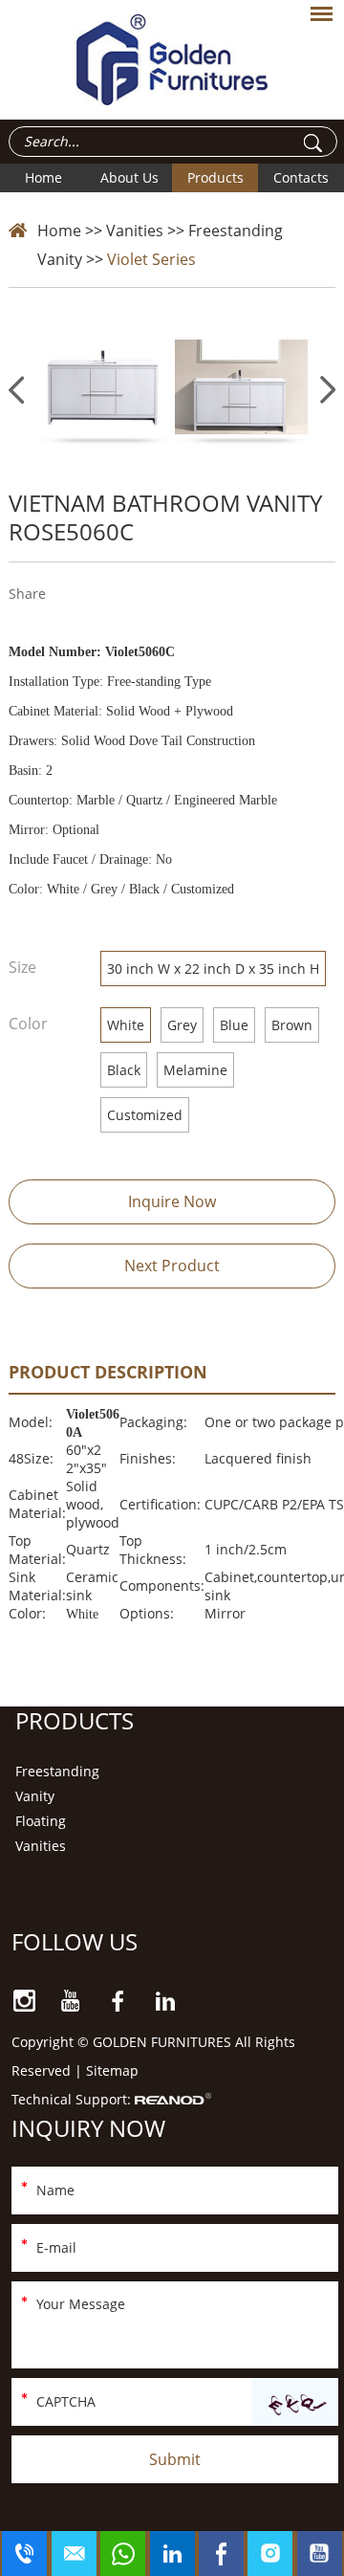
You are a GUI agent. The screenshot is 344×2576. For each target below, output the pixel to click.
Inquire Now (172, 1201)
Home (43, 177)
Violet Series (151, 259)
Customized (145, 1115)
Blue (234, 1025)
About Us (129, 177)
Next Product (172, 1266)
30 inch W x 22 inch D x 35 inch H (213, 969)
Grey (182, 1025)
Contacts (301, 177)
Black (124, 1070)
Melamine (195, 1070)
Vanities (135, 231)
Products (215, 177)
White (126, 1025)
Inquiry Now (88, 2128)
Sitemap (112, 2070)
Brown (292, 1025)
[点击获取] (295, 2403)
